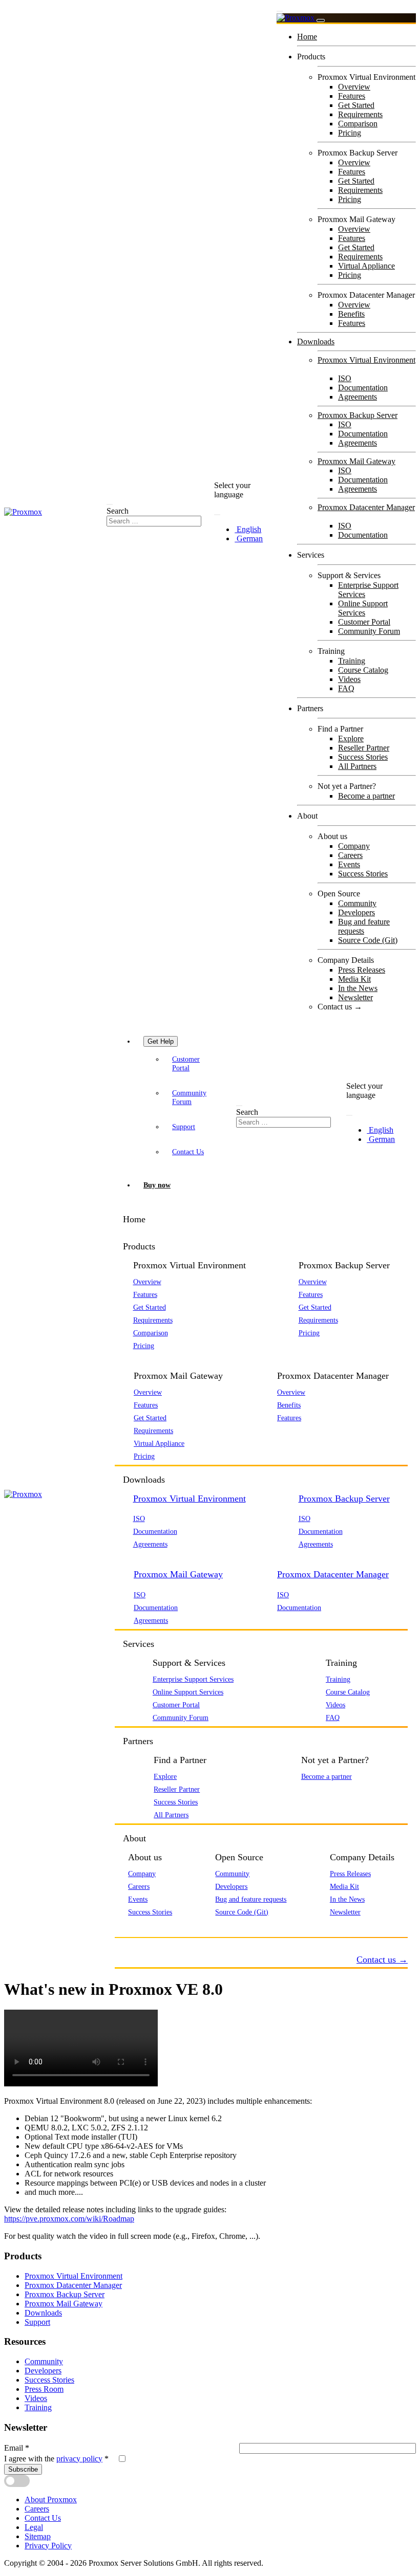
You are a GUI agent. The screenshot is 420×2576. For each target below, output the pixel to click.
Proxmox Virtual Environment (366, 360)
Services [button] (139, 1644)
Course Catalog (363, 670)
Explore (351, 739)
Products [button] (139, 1246)
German (249, 538)
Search (118, 511)
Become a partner (366, 796)
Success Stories (363, 757)
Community (357, 903)
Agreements (358, 397)
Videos (349, 679)
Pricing (350, 133)
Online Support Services (363, 608)
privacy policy (79, 2459)
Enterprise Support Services (193, 1679)
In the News (358, 988)
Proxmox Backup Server (358, 415)
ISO (345, 378)
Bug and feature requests (364, 926)
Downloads (316, 342)
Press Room (44, 2389)
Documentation (363, 388)
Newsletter (355, 997)
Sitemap (38, 2536)
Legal (34, 2527)
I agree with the (56, 2459)
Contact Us (188, 1152)
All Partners (357, 766)
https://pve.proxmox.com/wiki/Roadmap (69, 2219)
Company (354, 846)
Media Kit (354, 979)
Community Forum (369, 631)
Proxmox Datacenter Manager (366, 507)
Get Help (161, 1041)
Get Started (356, 105)
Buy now (157, 1185)
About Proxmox (51, 2500)
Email (17, 2448)
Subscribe (23, 2469)
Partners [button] (138, 1741)
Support (184, 1127)
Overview (354, 87)
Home (307, 37)
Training (352, 661)
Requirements (360, 114)
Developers (356, 912)
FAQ (346, 688)
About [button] (134, 1838)
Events (349, 864)
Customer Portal (364, 622)
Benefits (351, 314)
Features (352, 96)
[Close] (321, 20)
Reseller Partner (364, 748)
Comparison (358, 124)
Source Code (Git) (368, 940)
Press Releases (362, 970)
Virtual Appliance (366, 266)
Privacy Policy (48, 2546)
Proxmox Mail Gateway (356, 461)
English (248, 529)
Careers (350, 855)
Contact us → (340, 1007)
